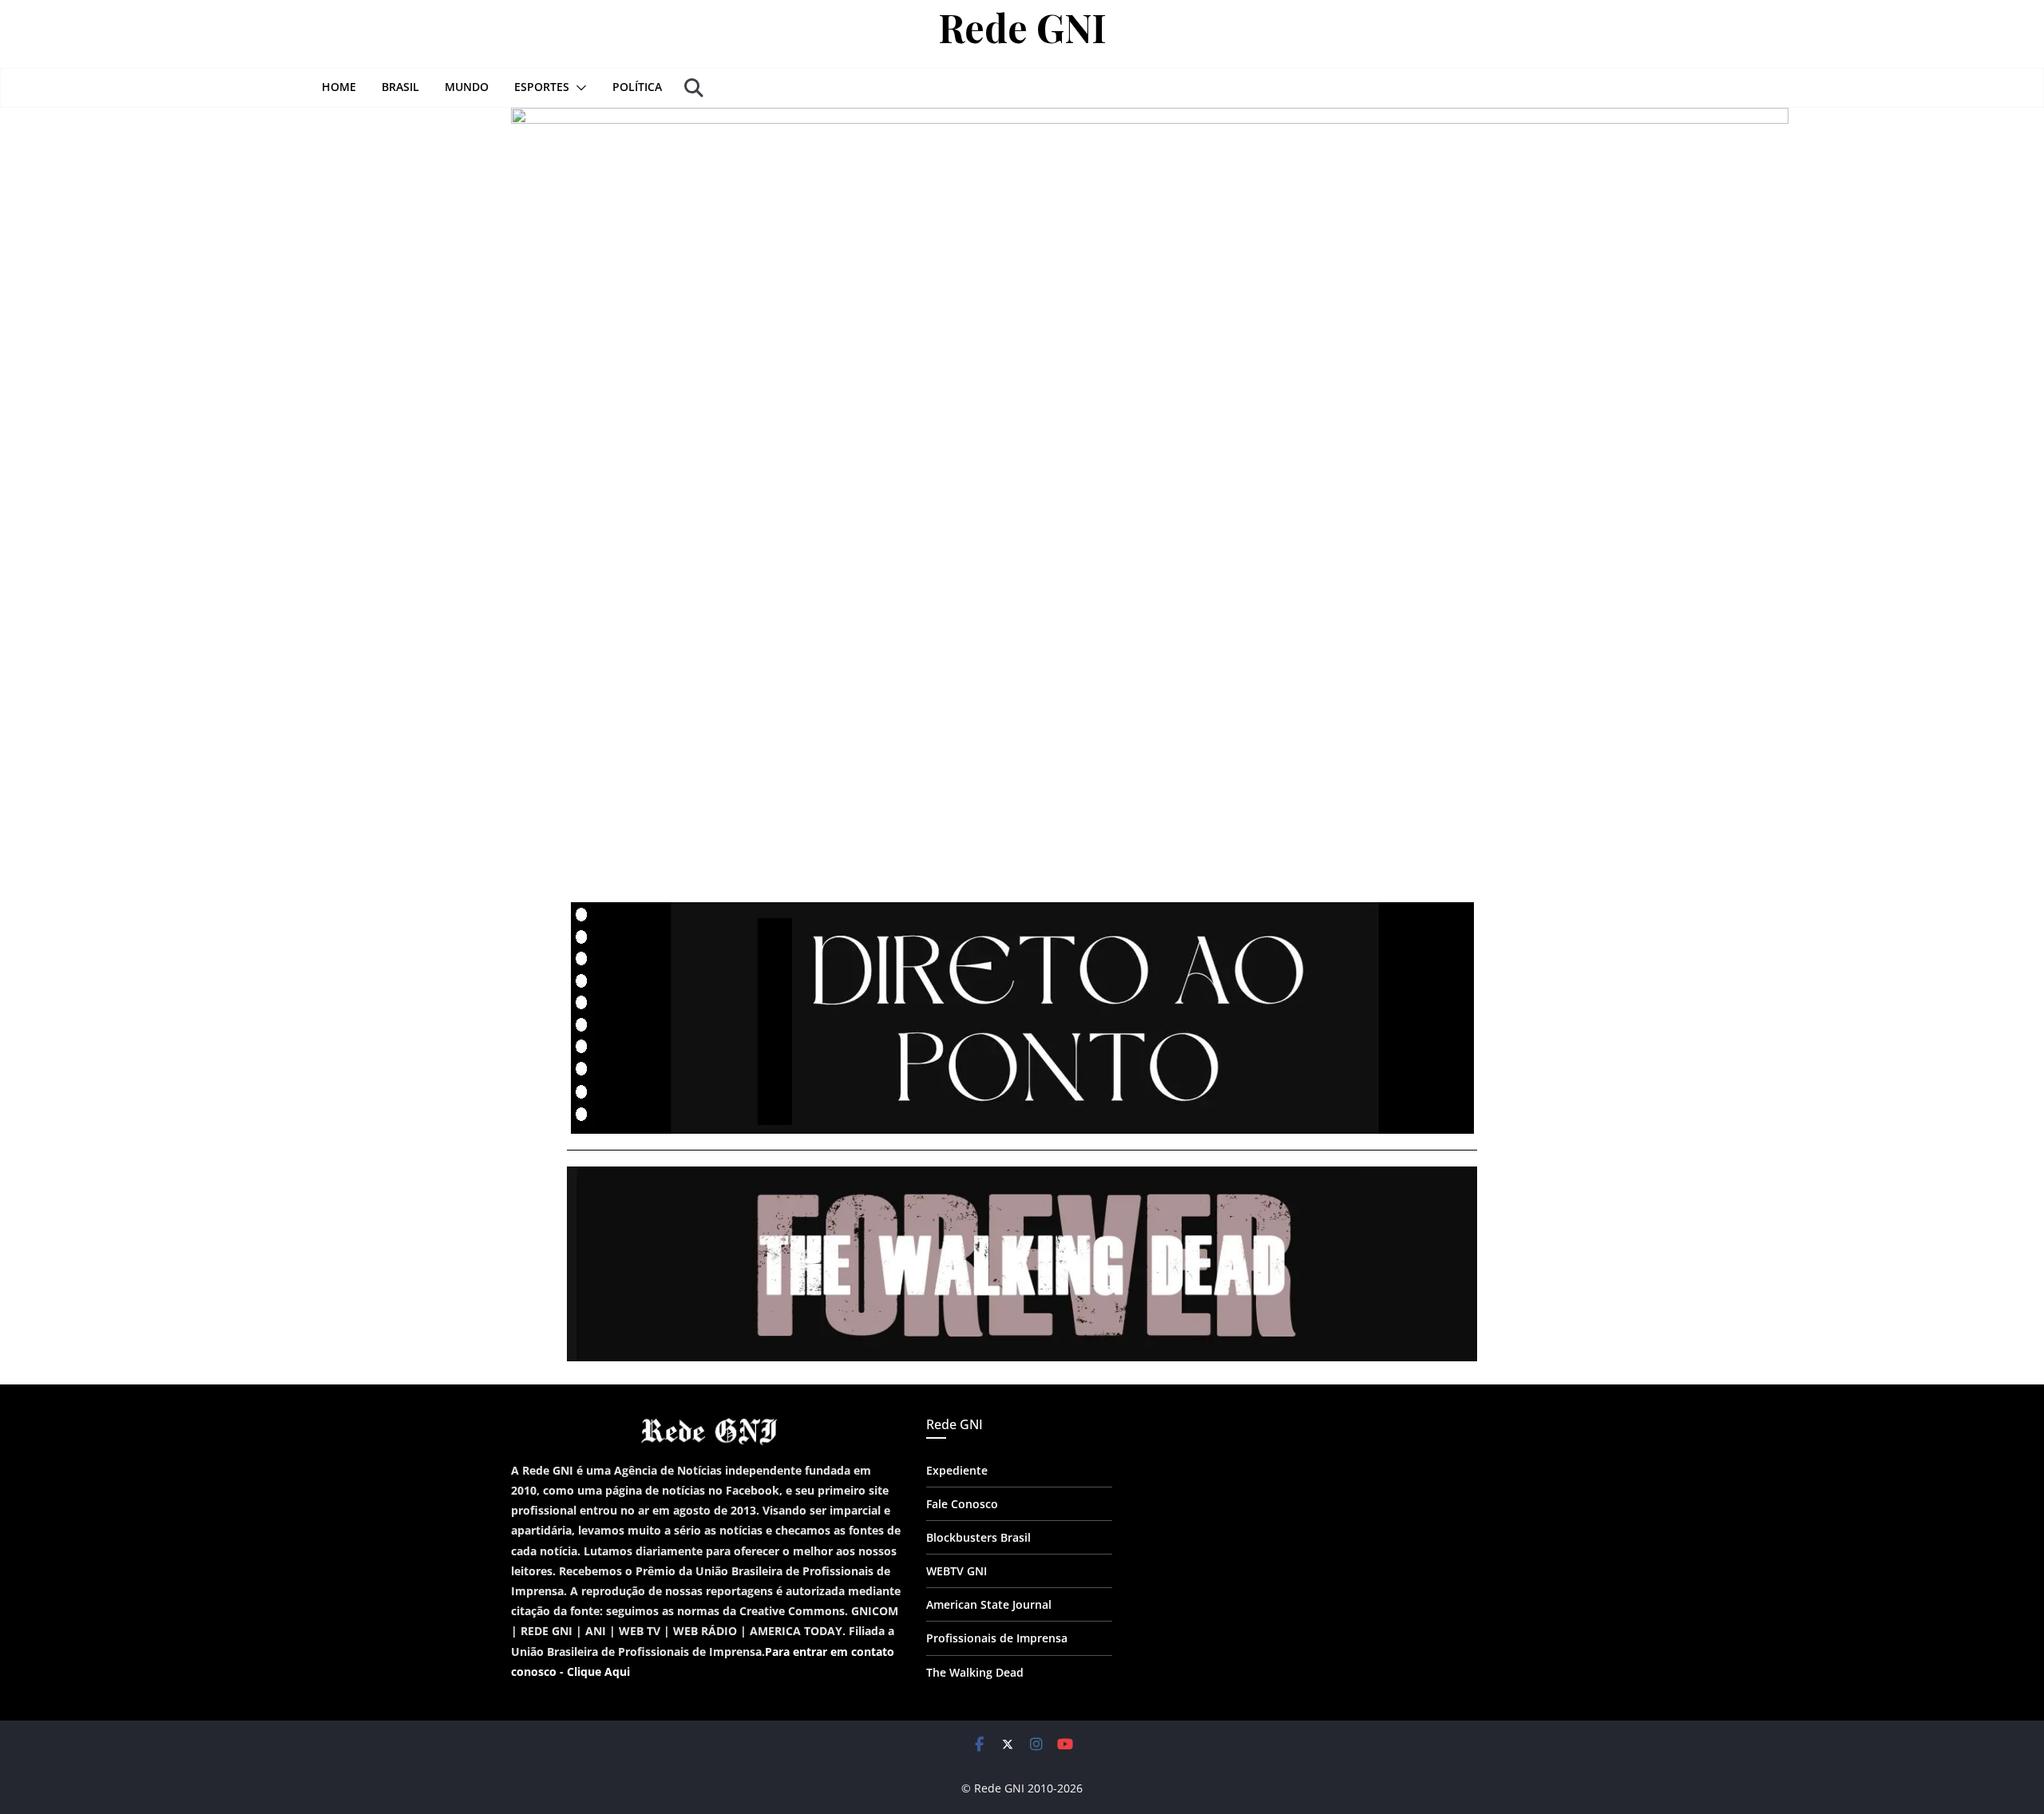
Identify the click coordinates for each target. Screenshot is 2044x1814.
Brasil (400, 87)
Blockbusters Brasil (978, 1537)
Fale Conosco (962, 1504)
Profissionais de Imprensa (997, 1638)
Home (339, 87)
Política (637, 87)
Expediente (957, 1470)
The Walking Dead (975, 1672)
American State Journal (989, 1604)
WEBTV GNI (957, 1571)
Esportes (542, 87)
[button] (578, 88)
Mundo (467, 87)
